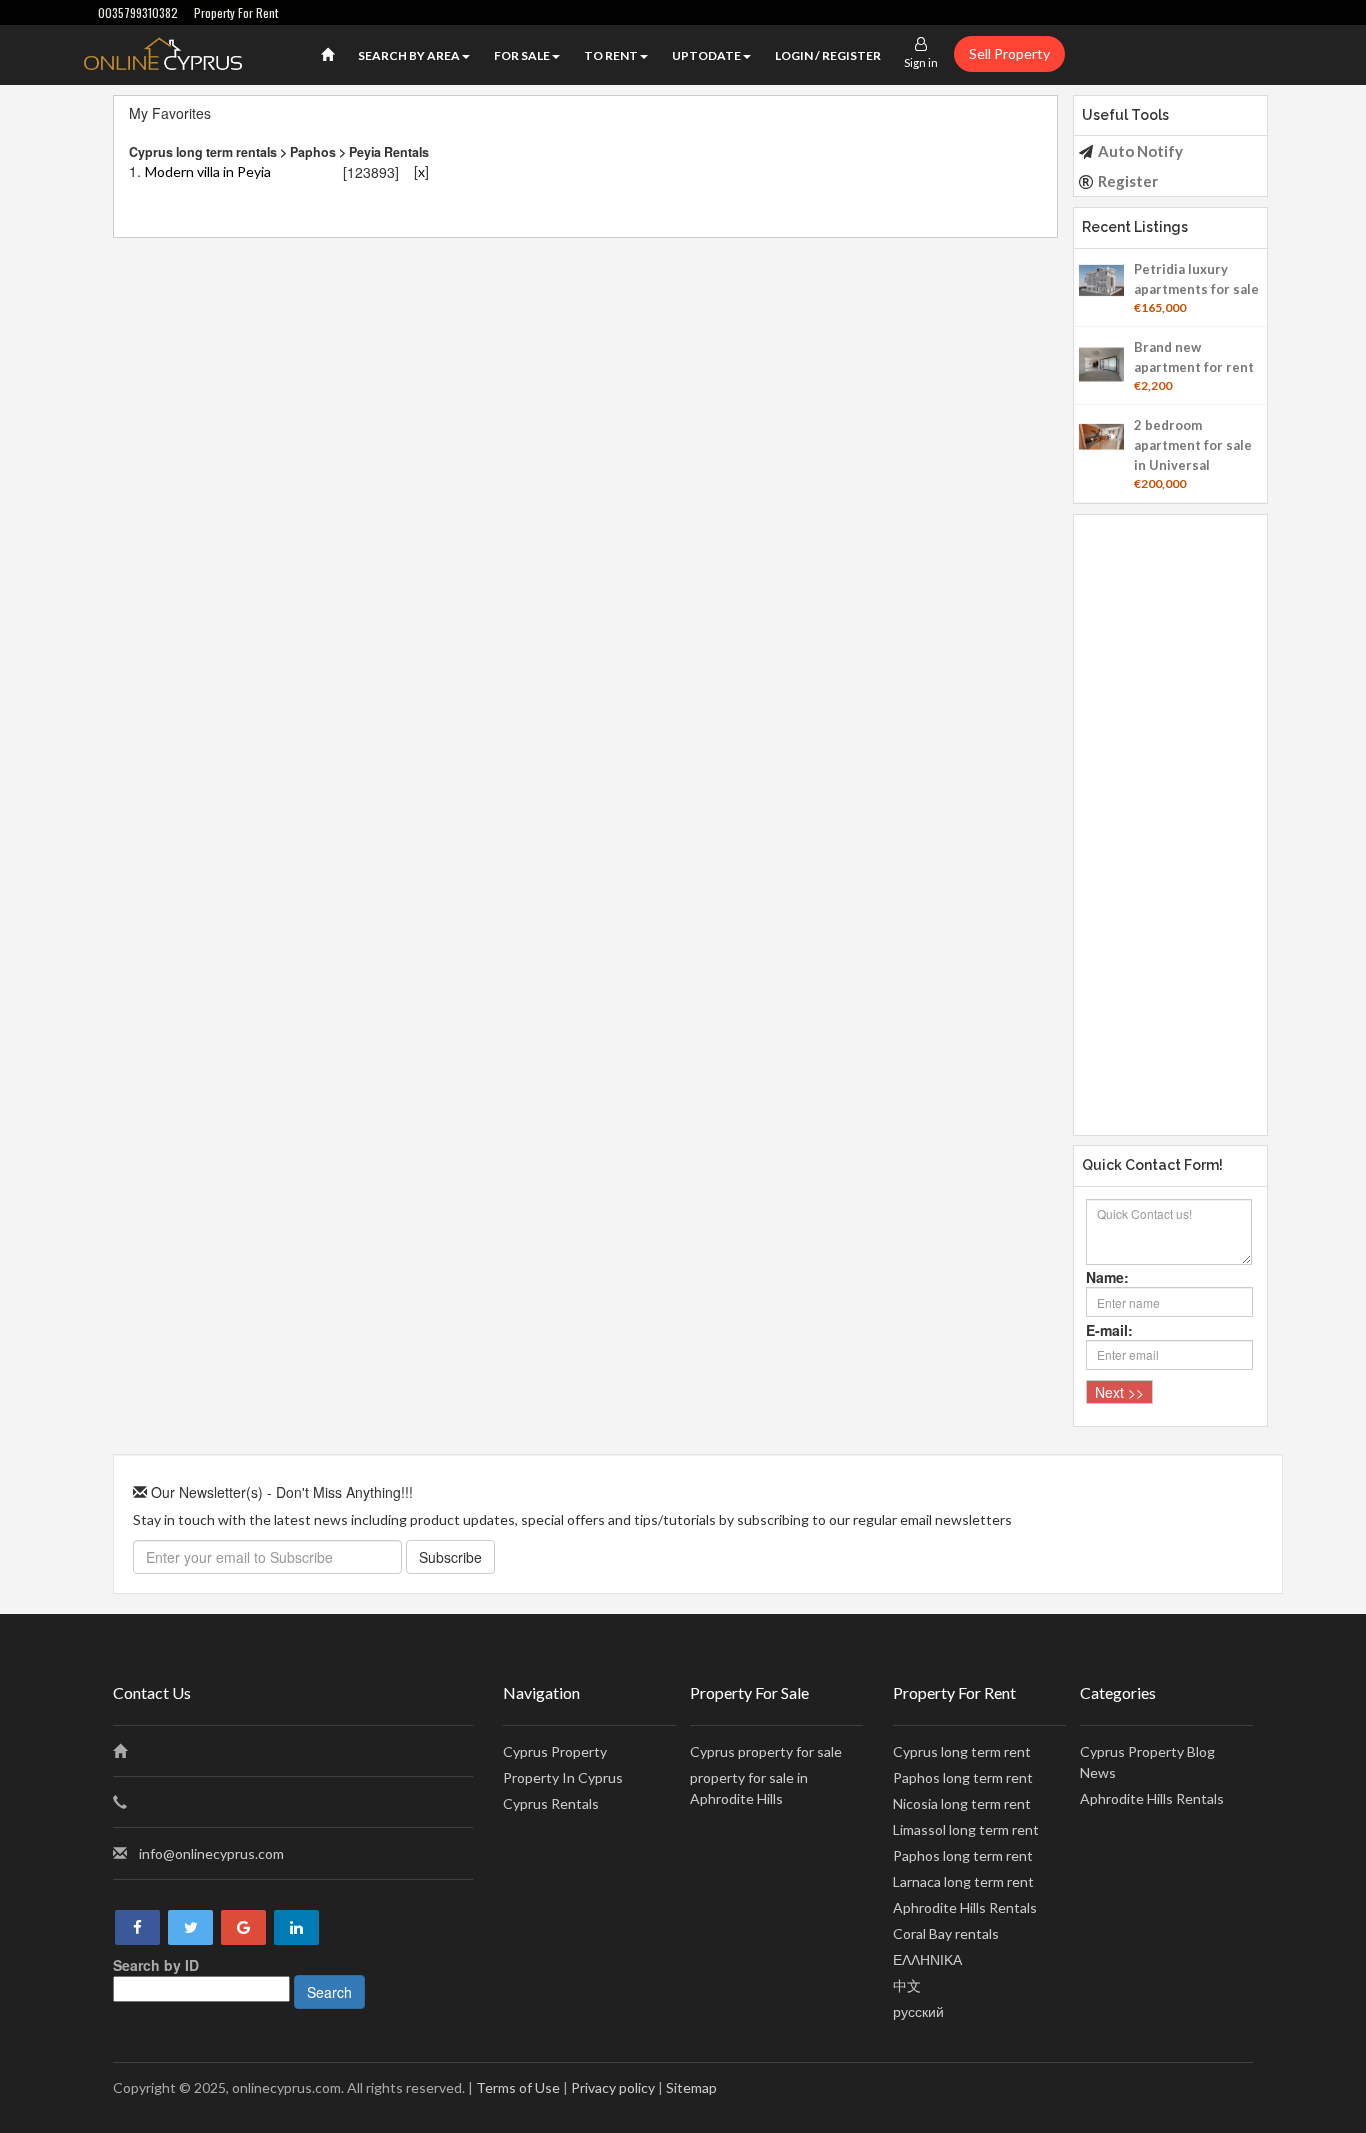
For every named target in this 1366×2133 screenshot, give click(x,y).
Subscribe (450, 1557)
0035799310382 (138, 12)
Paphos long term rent (963, 1777)
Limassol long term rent (966, 1829)
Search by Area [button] (409, 55)
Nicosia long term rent (962, 1803)
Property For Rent (236, 12)
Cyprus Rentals (551, 1803)
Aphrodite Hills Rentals (965, 1907)
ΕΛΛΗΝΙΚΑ (927, 1959)
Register (1128, 181)
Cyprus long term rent (962, 1751)
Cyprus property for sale (766, 1751)
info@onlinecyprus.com (211, 1853)
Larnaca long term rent (963, 1881)
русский (918, 2011)
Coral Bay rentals (946, 1933)
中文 (907, 1985)
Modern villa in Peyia (208, 171)
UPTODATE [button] (706, 55)
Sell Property (1009, 53)
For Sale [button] (522, 55)
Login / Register (828, 55)
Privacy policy (613, 2087)
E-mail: (1109, 1330)
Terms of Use (518, 2087)
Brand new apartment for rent (1194, 357)
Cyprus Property (555, 1751)
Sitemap (691, 2087)
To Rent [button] (611, 55)
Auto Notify (1140, 151)
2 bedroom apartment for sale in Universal (1193, 445)
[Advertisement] (1170, 815)
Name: (1107, 1277)
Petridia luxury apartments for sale (1196, 279)
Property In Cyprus (563, 1777)
